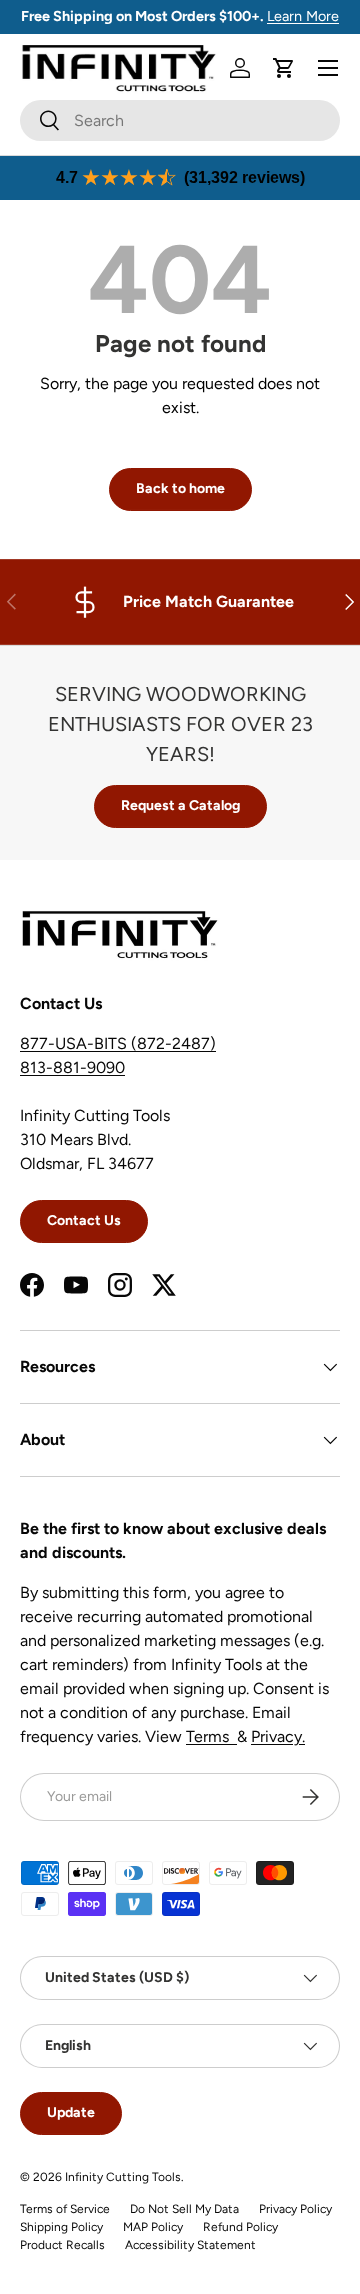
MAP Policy (153, 2227)
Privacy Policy (295, 2209)
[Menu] (328, 68)
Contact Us (84, 1220)
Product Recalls (62, 2245)
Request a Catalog (180, 805)
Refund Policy (240, 2227)
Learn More (303, 16)
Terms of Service (65, 2209)
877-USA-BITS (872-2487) (118, 1043)
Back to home (180, 488)
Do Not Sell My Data (184, 2209)
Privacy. (278, 1736)
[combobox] (180, 120)
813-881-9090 (72, 1067)
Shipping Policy (61, 2227)
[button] (284, 68)
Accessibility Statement (190, 2245)
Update (71, 2112)
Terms (211, 1736)
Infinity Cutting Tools (123, 2177)
